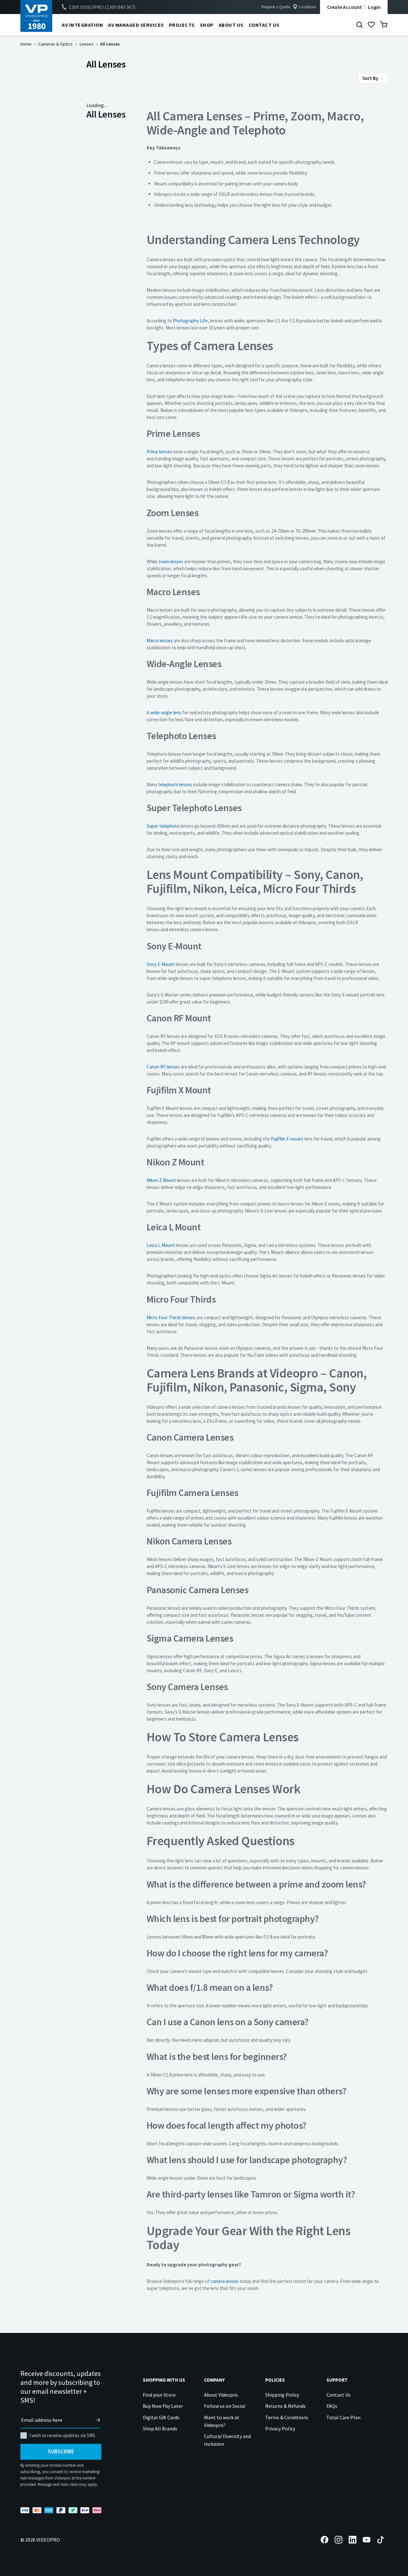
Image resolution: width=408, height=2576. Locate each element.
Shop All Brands (160, 2428)
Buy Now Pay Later (163, 2406)
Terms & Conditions (287, 2417)
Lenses (87, 44)
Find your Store (159, 2395)
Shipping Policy (282, 2395)
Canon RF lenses (163, 1067)
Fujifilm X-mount (287, 1139)
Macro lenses (160, 640)
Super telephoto (163, 826)
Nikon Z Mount (161, 1180)
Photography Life (190, 321)
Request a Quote (276, 7)
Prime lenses (159, 452)
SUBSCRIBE (61, 2451)
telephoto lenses (175, 784)
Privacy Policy (280, 2428)
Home (26, 44)
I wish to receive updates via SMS (62, 2435)
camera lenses (225, 2281)
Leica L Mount (161, 1245)
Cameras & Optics (55, 44)
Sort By (371, 78)
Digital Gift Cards (161, 2417)
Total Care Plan (343, 2417)
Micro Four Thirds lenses (171, 1317)
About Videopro (221, 2395)
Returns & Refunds (285, 2406)
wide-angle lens (166, 712)
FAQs (332, 2406)
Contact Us (339, 2395)
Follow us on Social (225, 2406)
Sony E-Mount (161, 964)
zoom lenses (171, 561)
